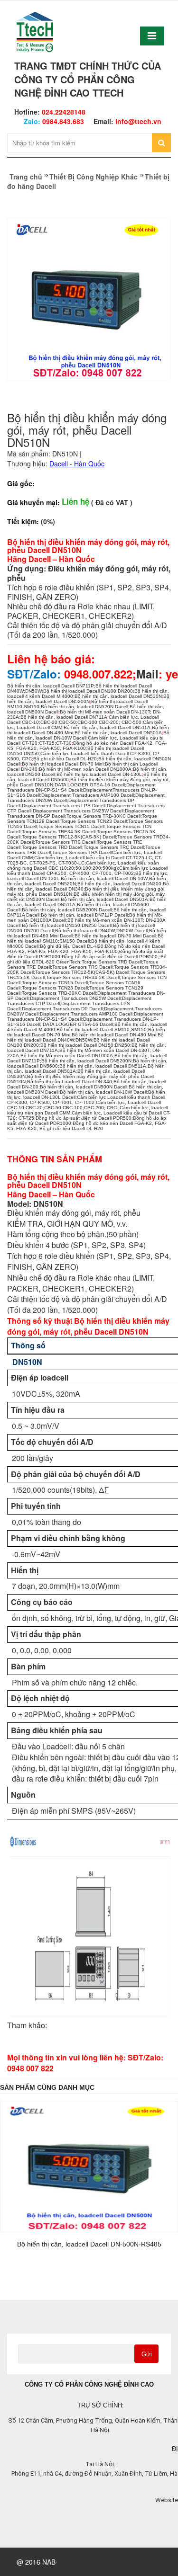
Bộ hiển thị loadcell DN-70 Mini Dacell (115, 936)
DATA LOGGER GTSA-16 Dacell (90, 785)
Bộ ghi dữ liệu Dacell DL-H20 (65, 759)
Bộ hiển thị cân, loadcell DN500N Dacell (84, 1087)
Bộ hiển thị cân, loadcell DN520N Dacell (84, 707)
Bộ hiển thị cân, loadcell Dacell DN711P (51, 686)
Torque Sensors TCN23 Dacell (94, 821)
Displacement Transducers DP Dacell (62, 1009)
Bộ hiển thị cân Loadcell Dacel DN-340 (70, 1082)
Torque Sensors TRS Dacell (65, 842)
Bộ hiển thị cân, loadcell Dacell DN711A (64, 717)
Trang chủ (26, 177)
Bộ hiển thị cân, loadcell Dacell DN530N (118, 696)
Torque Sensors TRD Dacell (52, 847)
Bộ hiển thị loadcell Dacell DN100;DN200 (88, 691)
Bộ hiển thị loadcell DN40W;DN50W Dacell (101, 931)
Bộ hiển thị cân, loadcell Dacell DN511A (107, 727)
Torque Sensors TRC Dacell (114, 847)
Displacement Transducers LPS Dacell (64, 806)
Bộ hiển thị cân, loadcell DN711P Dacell (84, 915)
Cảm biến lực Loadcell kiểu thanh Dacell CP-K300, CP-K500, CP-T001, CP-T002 (88, 871)
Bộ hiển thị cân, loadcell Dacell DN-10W (104, 878)
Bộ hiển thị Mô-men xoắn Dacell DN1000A (85, 769)
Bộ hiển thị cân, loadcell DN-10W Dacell (103, 1092)
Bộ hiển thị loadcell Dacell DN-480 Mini (114, 1035)
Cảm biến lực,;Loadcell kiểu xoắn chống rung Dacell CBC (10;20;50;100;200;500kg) (83, 865)
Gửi (147, 2354)
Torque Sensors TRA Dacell (82, 852)
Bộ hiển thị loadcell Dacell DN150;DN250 (85, 1045)
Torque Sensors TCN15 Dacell (71, 826)
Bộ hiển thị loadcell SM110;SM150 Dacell (85, 938)
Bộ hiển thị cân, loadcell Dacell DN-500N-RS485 (89, 2244)
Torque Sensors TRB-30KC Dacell (103, 816)
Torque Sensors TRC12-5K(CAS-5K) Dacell (69, 837)
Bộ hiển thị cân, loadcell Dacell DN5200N (88, 699)
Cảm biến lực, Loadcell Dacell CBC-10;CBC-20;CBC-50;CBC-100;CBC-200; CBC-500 (83, 720)
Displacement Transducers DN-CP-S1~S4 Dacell (81, 787)
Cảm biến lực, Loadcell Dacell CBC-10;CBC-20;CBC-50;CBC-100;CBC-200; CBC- (84, 1105)
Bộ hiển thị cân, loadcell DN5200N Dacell (67, 910)
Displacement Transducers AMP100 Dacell (88, 795)
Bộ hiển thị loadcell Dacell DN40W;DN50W (85, 1037)
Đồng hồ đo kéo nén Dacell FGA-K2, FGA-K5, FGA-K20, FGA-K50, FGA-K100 (86, 949)
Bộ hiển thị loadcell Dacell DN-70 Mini (63, 764)
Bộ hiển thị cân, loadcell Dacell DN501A (118, 733)
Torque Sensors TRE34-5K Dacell (59, 832)
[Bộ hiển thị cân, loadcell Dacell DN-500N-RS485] (89, 2167)
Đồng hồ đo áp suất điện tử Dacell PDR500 (110, 957)
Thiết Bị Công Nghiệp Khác (94, 177)
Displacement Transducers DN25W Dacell (78, 811)
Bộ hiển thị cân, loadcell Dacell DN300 (119, 884)
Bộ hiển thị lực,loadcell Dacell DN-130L (99, 774)
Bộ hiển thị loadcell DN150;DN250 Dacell (67, 925)
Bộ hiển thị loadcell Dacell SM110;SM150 (102, 1030)
